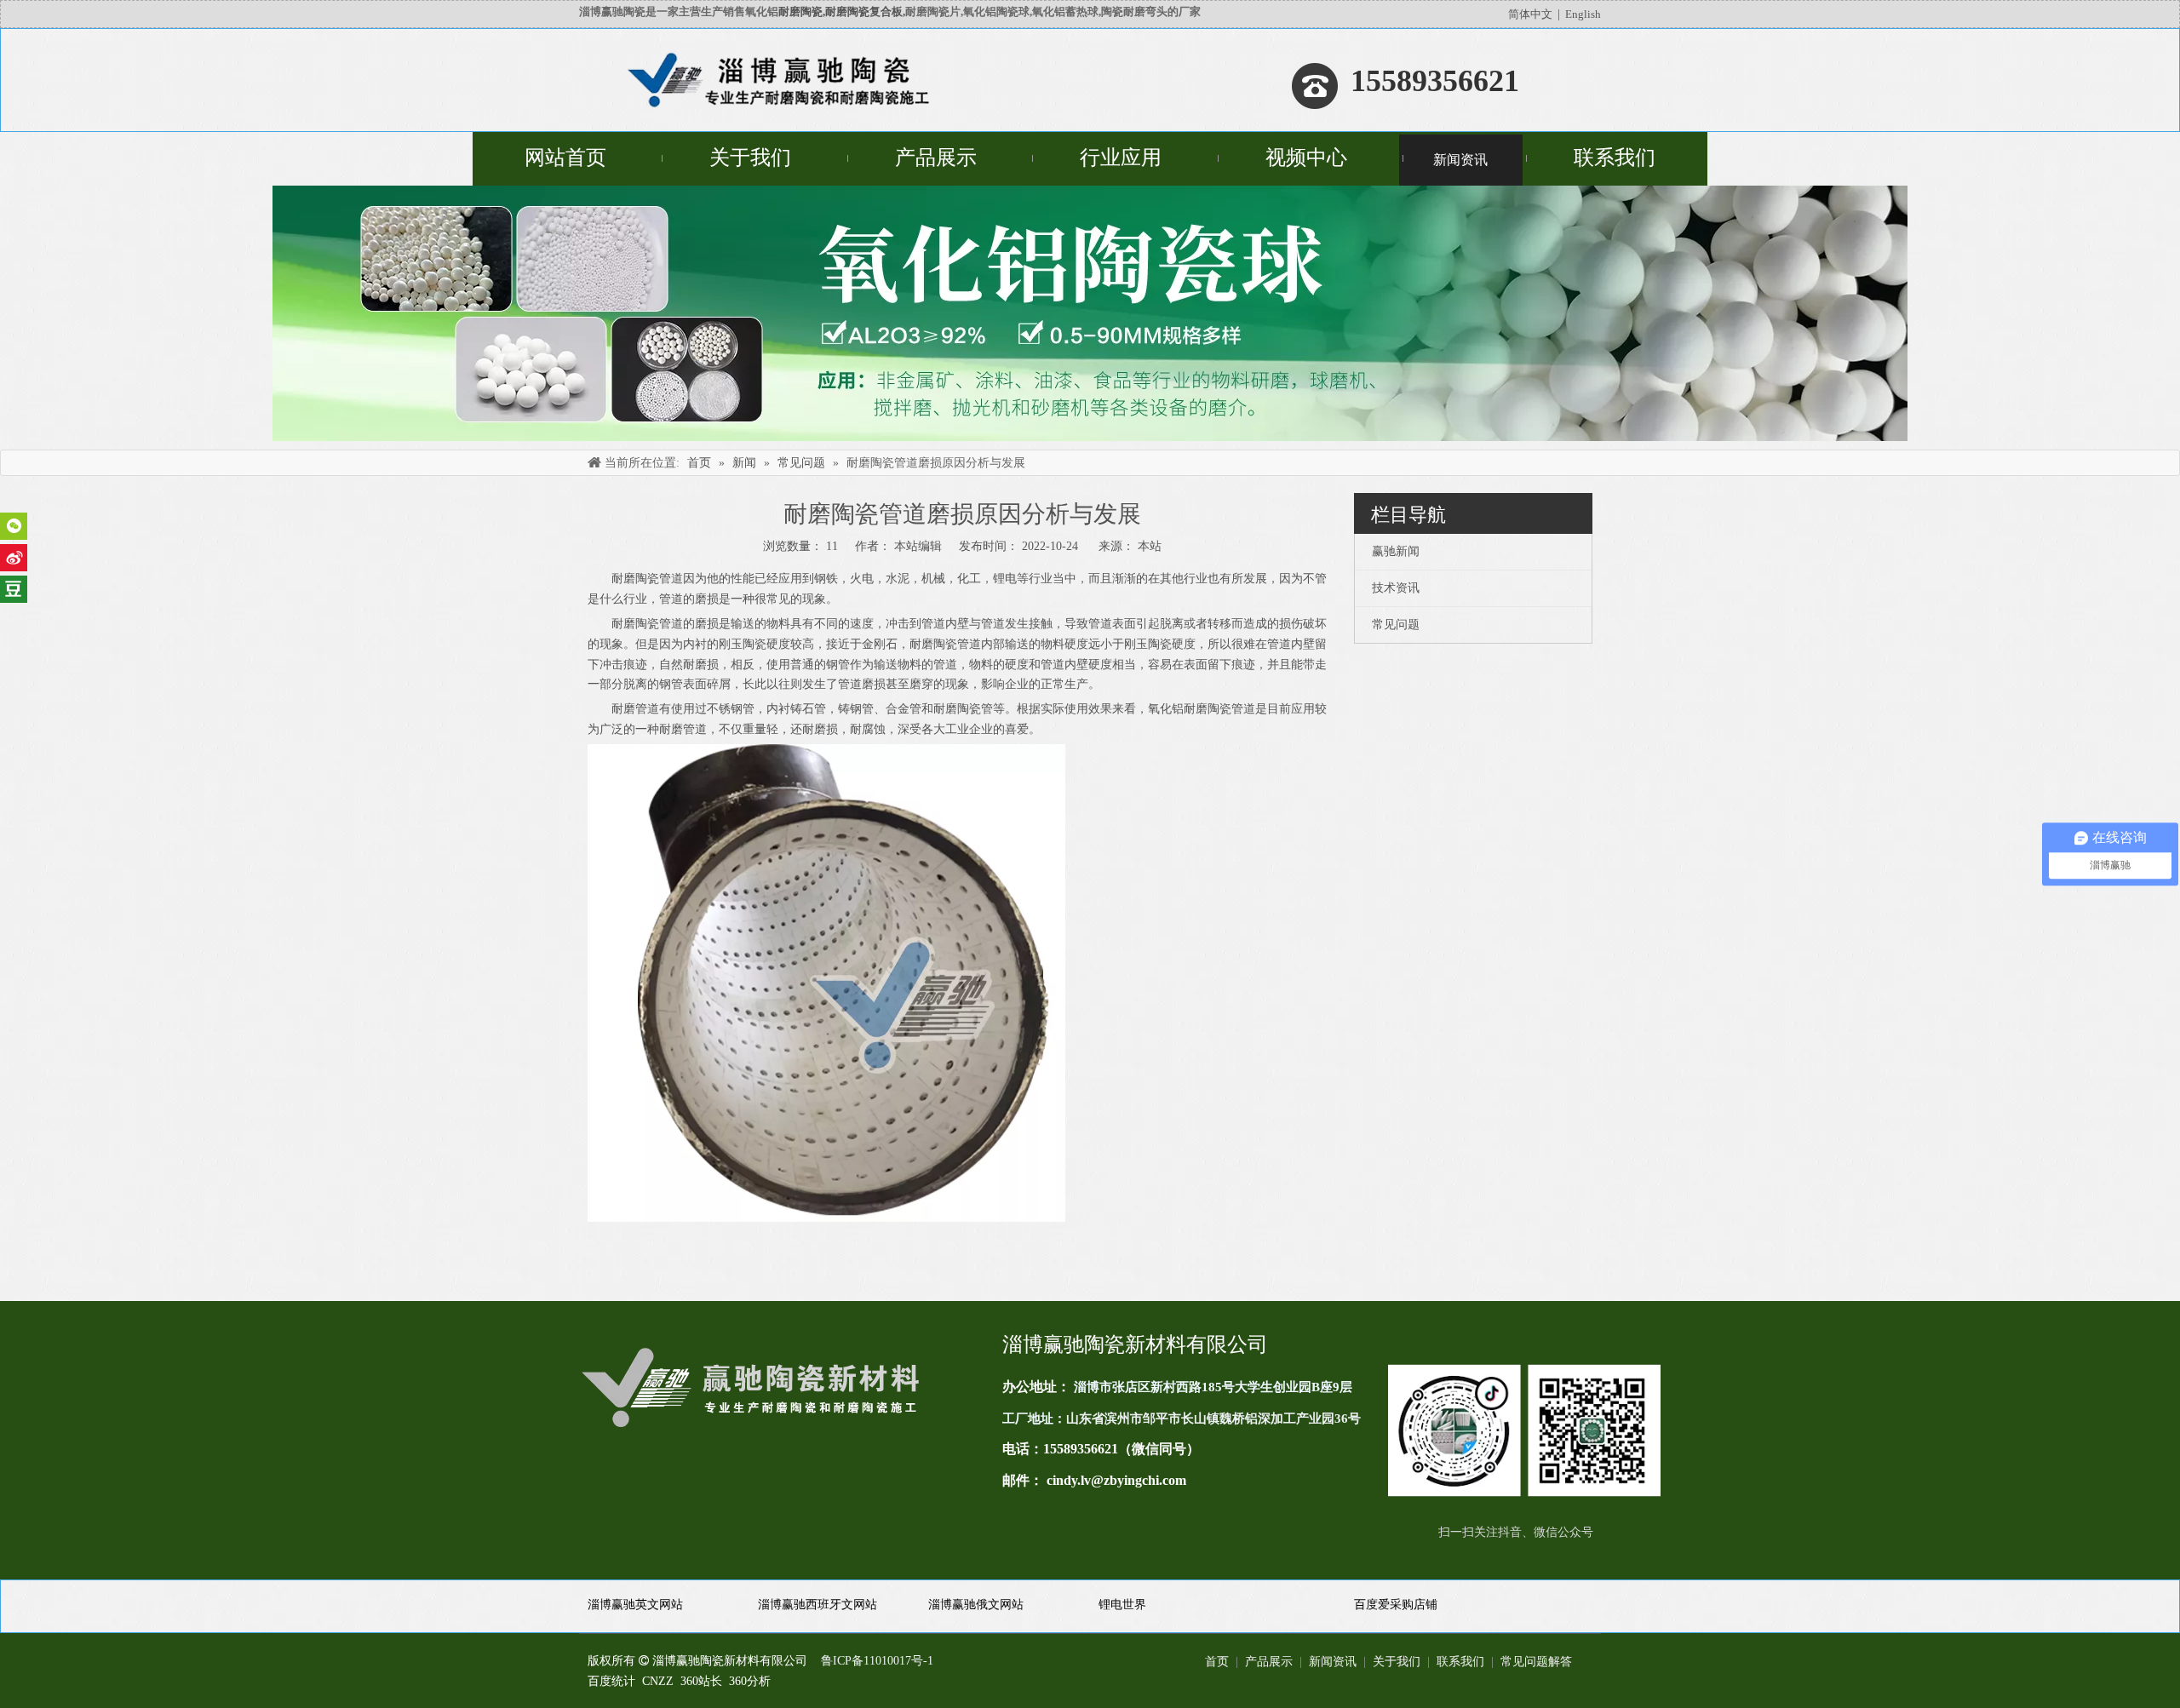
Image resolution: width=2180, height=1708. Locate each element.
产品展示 (1269, 1662)
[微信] (14, 526)
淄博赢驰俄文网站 (976, 1605)
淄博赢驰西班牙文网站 (817, 1605)
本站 (1150, 546)
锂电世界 (1122, 1605)
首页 (1217, 1662)
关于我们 (1397, 1662)
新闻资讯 (1333, 1662)
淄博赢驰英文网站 (635, 1605)
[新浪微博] (14, 558)
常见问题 (1396, 625)
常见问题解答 (1536, 1662)
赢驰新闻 (1396, 551)
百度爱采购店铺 (1396, 1605)
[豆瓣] (14, 589)
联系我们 (1460, 1662)
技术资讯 (1396, 588)
